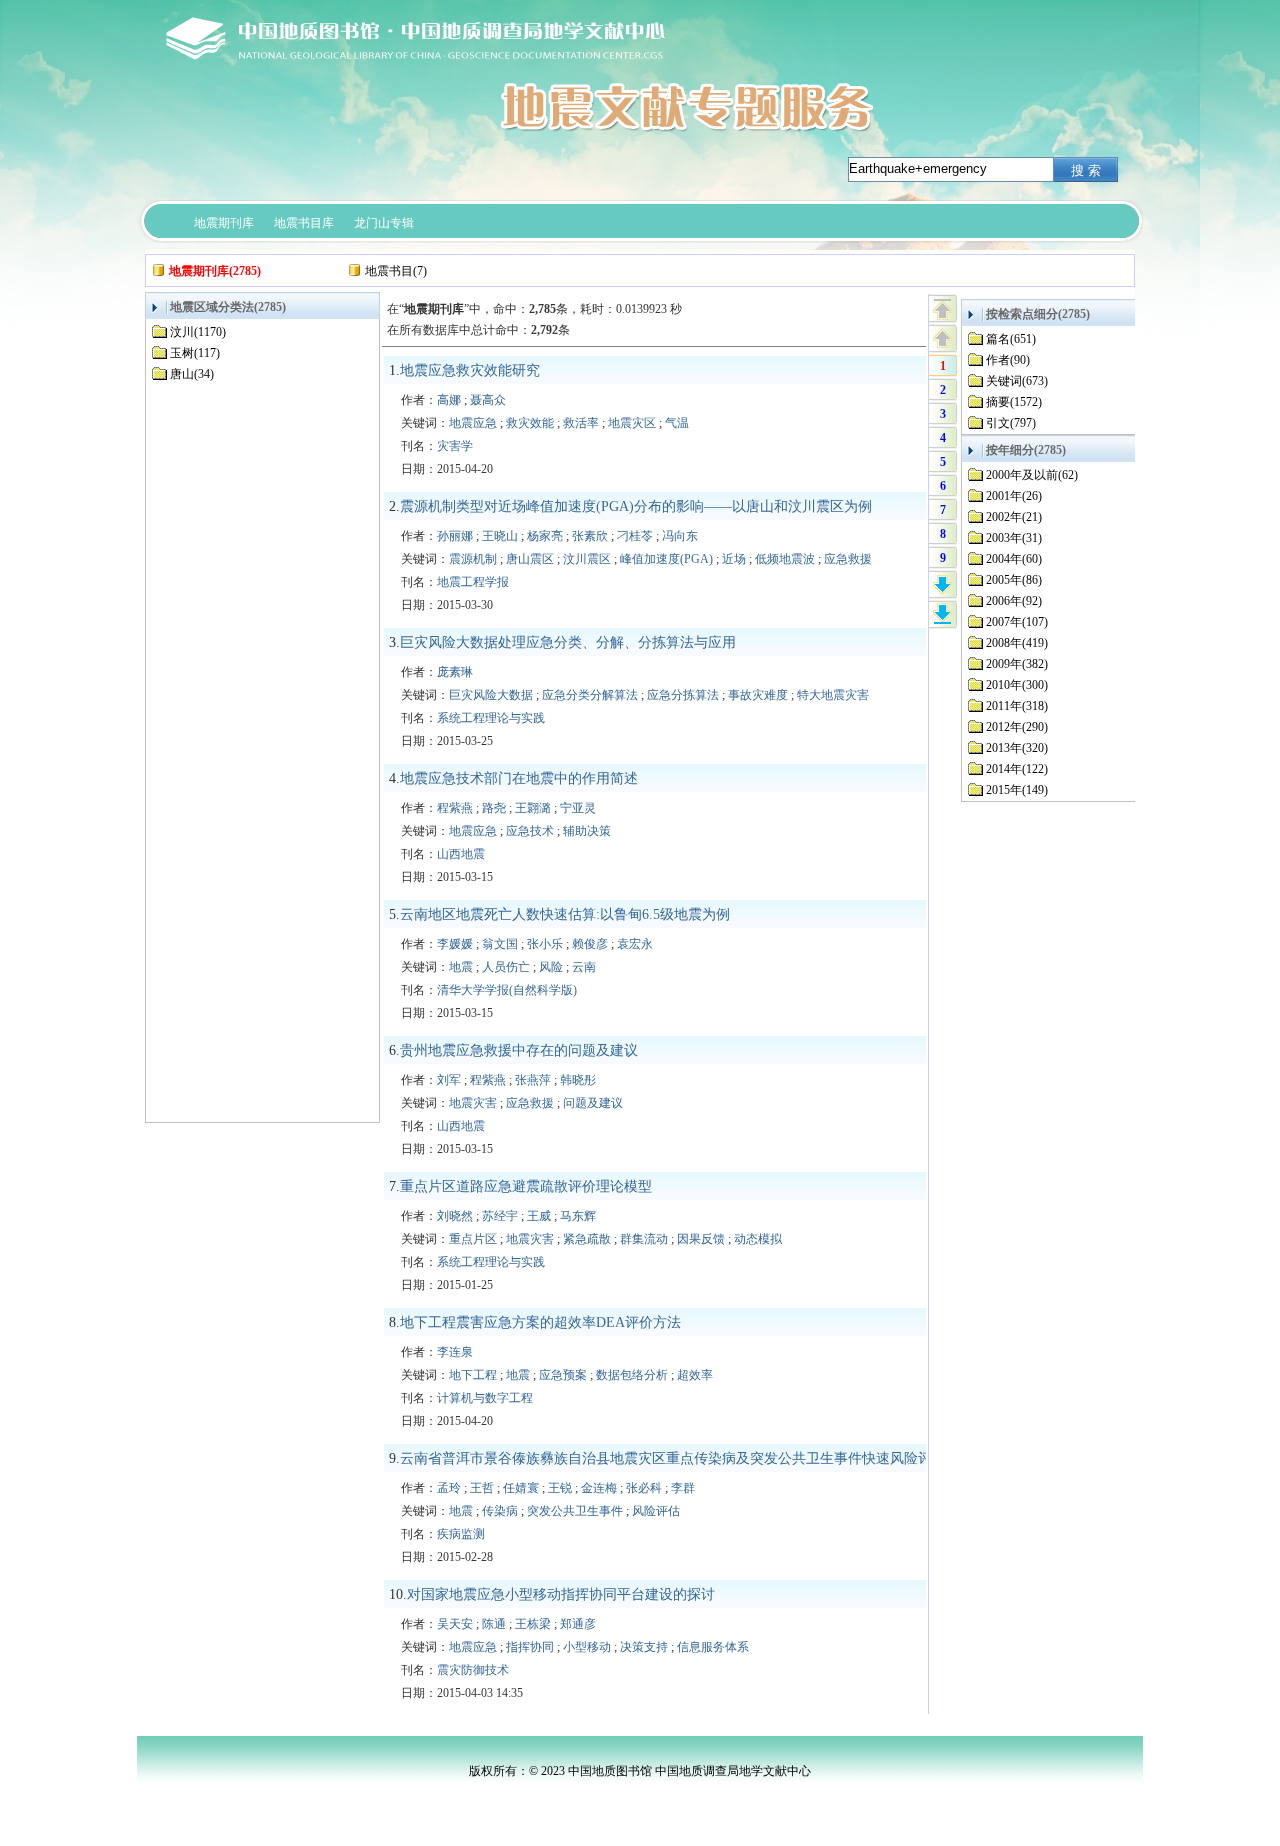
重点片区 (473, 1239)
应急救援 (848, 559)
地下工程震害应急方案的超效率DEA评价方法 (540, 1322)
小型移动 (587, 1647)
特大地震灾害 (833, 695)
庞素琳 (455, 672)
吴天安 (455, 1624)
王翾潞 (533, 808)
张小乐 (545, 944)
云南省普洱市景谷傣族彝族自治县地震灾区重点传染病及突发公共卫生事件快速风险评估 (673, 1458)
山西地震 (461, 854)
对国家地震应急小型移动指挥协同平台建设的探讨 (561, 1594)
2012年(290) (1017, 727)
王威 (539, 1216)
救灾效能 (530, 423)
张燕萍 (533, 1080)
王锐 (560, 1488)
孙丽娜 (455, 536)
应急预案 (563, 1375)
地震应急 (473, 423)
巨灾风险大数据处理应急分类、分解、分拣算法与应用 (568, 642)
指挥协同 (530, 1647)
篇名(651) (1011, 339)
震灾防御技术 (473, 1670)
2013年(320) (1017, 748)
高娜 (449, 400)
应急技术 (530, 831)
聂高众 (488, 400)
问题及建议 (593, 1103)
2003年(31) (1014, 538)
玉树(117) (195, 353)
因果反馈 (701, 1239)
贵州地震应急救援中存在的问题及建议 (519, 1050)
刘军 (449, 1080)
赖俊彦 (590, 944)
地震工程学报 (473, 582)
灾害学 (455, 446)
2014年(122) (1017, 769)
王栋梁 (533, 1624)
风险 (551, 967)
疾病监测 (461, 1534)
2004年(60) (1014, 559)
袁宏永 (635, 944)
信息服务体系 (713, 1647)
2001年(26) (1014, 496)
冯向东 (680, 536)
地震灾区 (632, 423)
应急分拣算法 (683, 695)
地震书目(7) (396, 271)
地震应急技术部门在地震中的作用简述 (519, 778)
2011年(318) (1017, 706)
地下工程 (473, 1375)
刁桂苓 (635, 536)
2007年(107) (1017, 622)
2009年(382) (1017, 664)
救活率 (581, 423)
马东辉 (578, 1216)
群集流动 (644, 1239)
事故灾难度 (758, 695)
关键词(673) (1017, 381)
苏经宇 (500, 1216)
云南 (584, 967)
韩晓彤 (578, 1080)
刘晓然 (455, 1216)
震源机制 (473, 559)
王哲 (482, 1488)
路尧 (494, 808)
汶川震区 (587, 559)
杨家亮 (545, 536)
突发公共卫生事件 (575, 1511)
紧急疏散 (587, 1239)
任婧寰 (521, 1488)
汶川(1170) (198, 332)
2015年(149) (1017, 790)
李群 (683, 1488)
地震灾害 (473, 1103)
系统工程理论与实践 (491, 718)
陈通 (494, 1624)
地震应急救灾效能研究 (470, 370)
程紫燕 (455, 808)
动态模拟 (758, 1239)
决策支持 (644, 1647)
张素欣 (590, 536)
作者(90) (1008, 360)
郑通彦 (578, 1624)
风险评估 (656, 1511)
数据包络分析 (632, 1375)
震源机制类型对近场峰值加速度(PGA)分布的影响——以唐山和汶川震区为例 (636, 506)
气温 (677, 423)
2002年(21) (1014, 517)
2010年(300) (1017, 685)
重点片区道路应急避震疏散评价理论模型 (526, 1186)
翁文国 (500, 944)
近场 (734, 559)
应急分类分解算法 (590, 695)
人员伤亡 (506, 967)
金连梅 (599, 1488)
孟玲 (449, 1488)
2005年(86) (1014, 580)
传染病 (500, 1511)
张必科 (644, 1488)
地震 (461, 967)
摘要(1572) (1014, 402)
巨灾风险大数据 (491, 695)
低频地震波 (785, 559)
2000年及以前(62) (1032, 475)
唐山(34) (192, 374)
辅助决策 (587, 831)
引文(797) (1011, 423)
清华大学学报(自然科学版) (507, 990)
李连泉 (455, 1352)
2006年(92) (1014, 601)
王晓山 (500, 536)
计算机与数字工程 (485, 1398)
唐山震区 (530, 559)
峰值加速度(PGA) (666, 559)
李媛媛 (455, 944)
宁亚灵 (578, 808)
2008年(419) (1017, 643)
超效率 (695, 1375)
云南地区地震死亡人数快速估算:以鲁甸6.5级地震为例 (565, 914)
